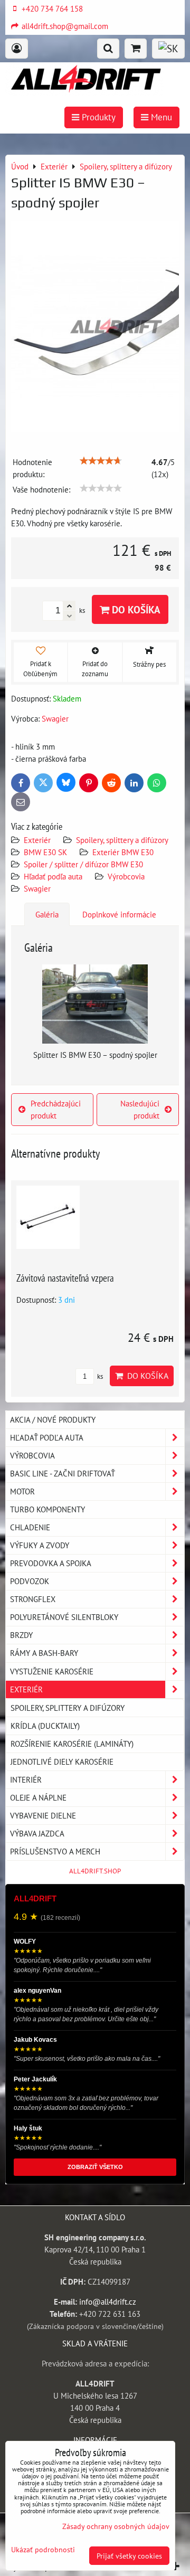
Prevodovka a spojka (51, 1563)
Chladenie (30, 1527)
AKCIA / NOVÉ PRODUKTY (53, 1419)
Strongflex (33, 1599)
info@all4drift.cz (108, 2302)
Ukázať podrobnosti (43, 2550)
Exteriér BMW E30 (123, 852)
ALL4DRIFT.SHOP (95, 1871)
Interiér (26, 1779)
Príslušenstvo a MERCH (55, 1851)
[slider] (101, 461)
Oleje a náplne (38, 1797)
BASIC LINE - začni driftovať (63, 1473)
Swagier (37, 888)
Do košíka (135, 609)
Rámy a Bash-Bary (44, 1653)
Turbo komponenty (47, 1509)
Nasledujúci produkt (140, 1109)
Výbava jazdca (37, 1833)
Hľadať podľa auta (53, 876)
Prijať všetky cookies (129, 2556)
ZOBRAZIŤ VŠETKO (95, 2167)
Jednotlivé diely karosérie (62, 1761)
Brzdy (21, 1635)
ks (99, 1376)
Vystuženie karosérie (52, 1671)
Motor (22, 1491)
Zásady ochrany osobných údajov (116, 2526)
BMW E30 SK (45, 852)
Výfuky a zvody (40, 1545)
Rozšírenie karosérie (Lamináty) (72, 1744)
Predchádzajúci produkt (56, 1109)
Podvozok (30, 1581)
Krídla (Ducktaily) (45, 1726)
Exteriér (37, 840)
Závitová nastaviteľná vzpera (65, 1278)
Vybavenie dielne (43, 1815)
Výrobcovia (126, 876)
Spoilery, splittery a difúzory (122, 840)
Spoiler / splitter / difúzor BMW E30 (83, 864)
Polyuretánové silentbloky (64, 1617)
